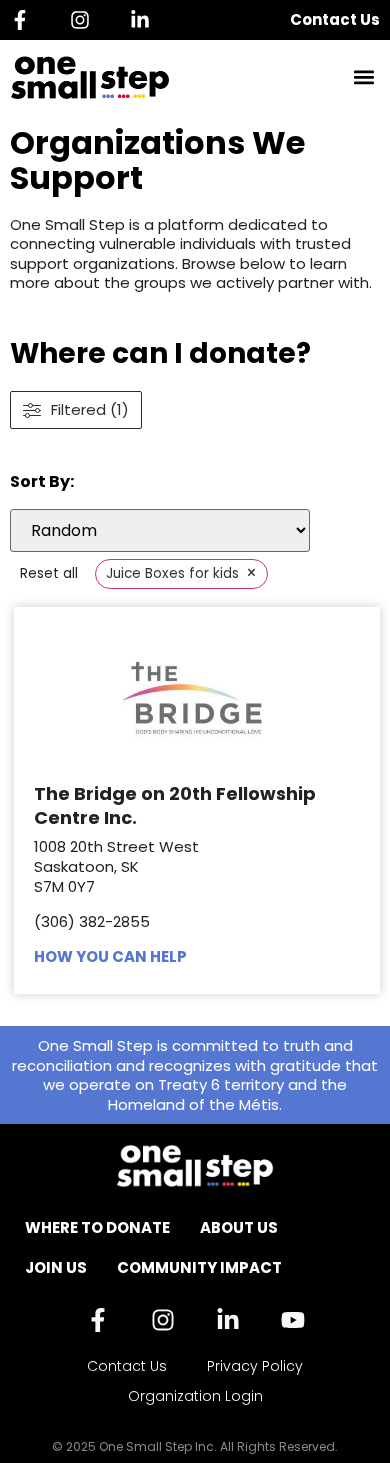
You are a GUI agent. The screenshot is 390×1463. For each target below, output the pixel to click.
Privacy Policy (255, 1366)
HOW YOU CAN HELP (110, 956)
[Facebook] (25, 20)
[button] (363, 77)
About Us (239, 1227)
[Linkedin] (145, 20)
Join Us (56, 1267)
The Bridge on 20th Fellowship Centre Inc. (175, 805)
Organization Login (195, 1396)
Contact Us (335, 19)
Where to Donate (97, 1227)
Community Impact (199, 1267)
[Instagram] (85, 20)
